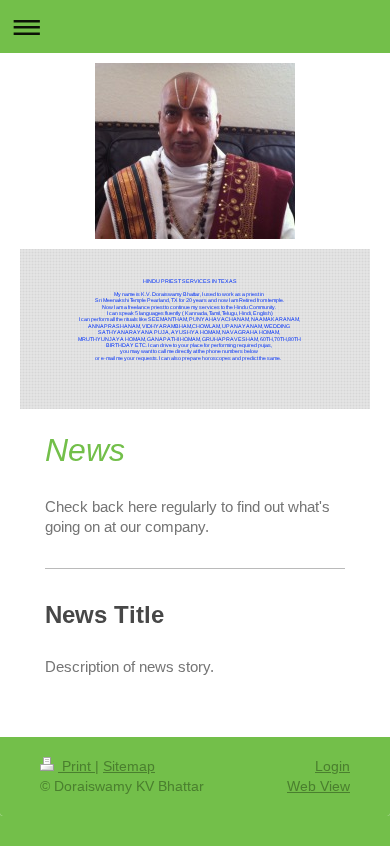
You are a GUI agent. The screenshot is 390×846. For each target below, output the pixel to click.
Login (332, 766)
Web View (318, 786)
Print (76, 766)
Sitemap (129, 766)
